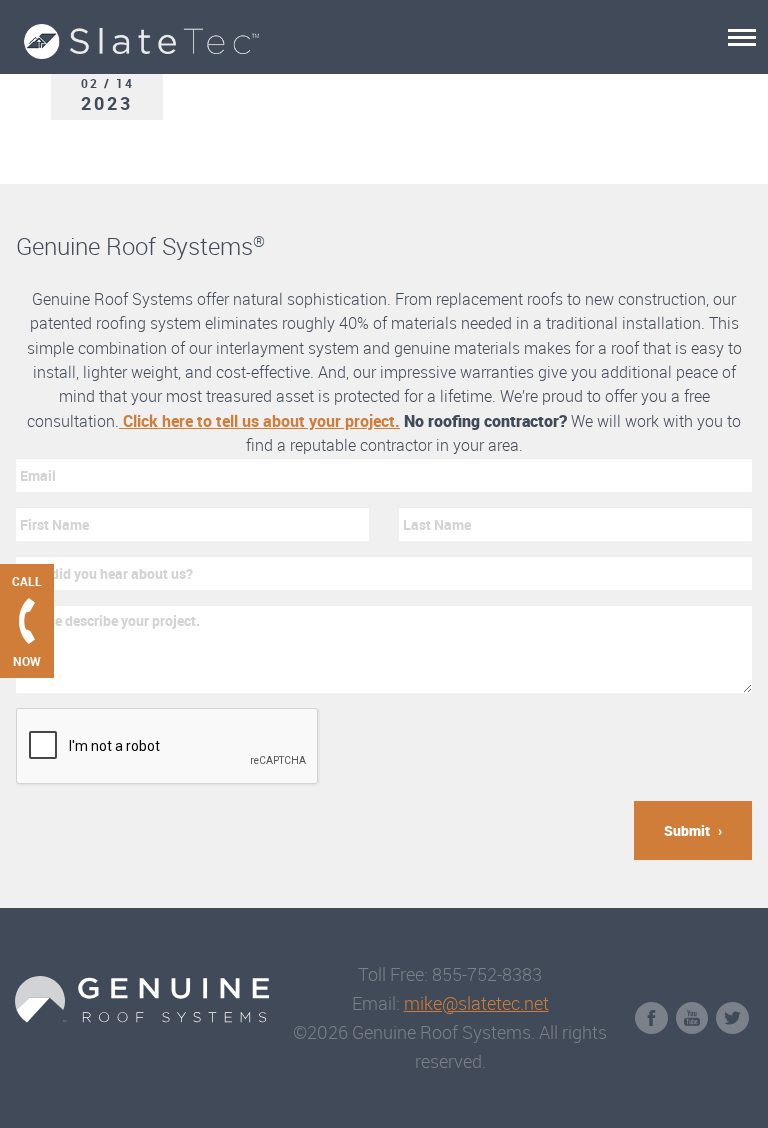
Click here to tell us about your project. (259, 421)
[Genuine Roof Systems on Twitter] (732, 1018)
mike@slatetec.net (476, 1003)
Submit (687, 830)
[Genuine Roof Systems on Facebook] (651, 1018)
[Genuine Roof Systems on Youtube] (692, 1018)
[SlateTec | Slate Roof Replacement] (358, 29)
